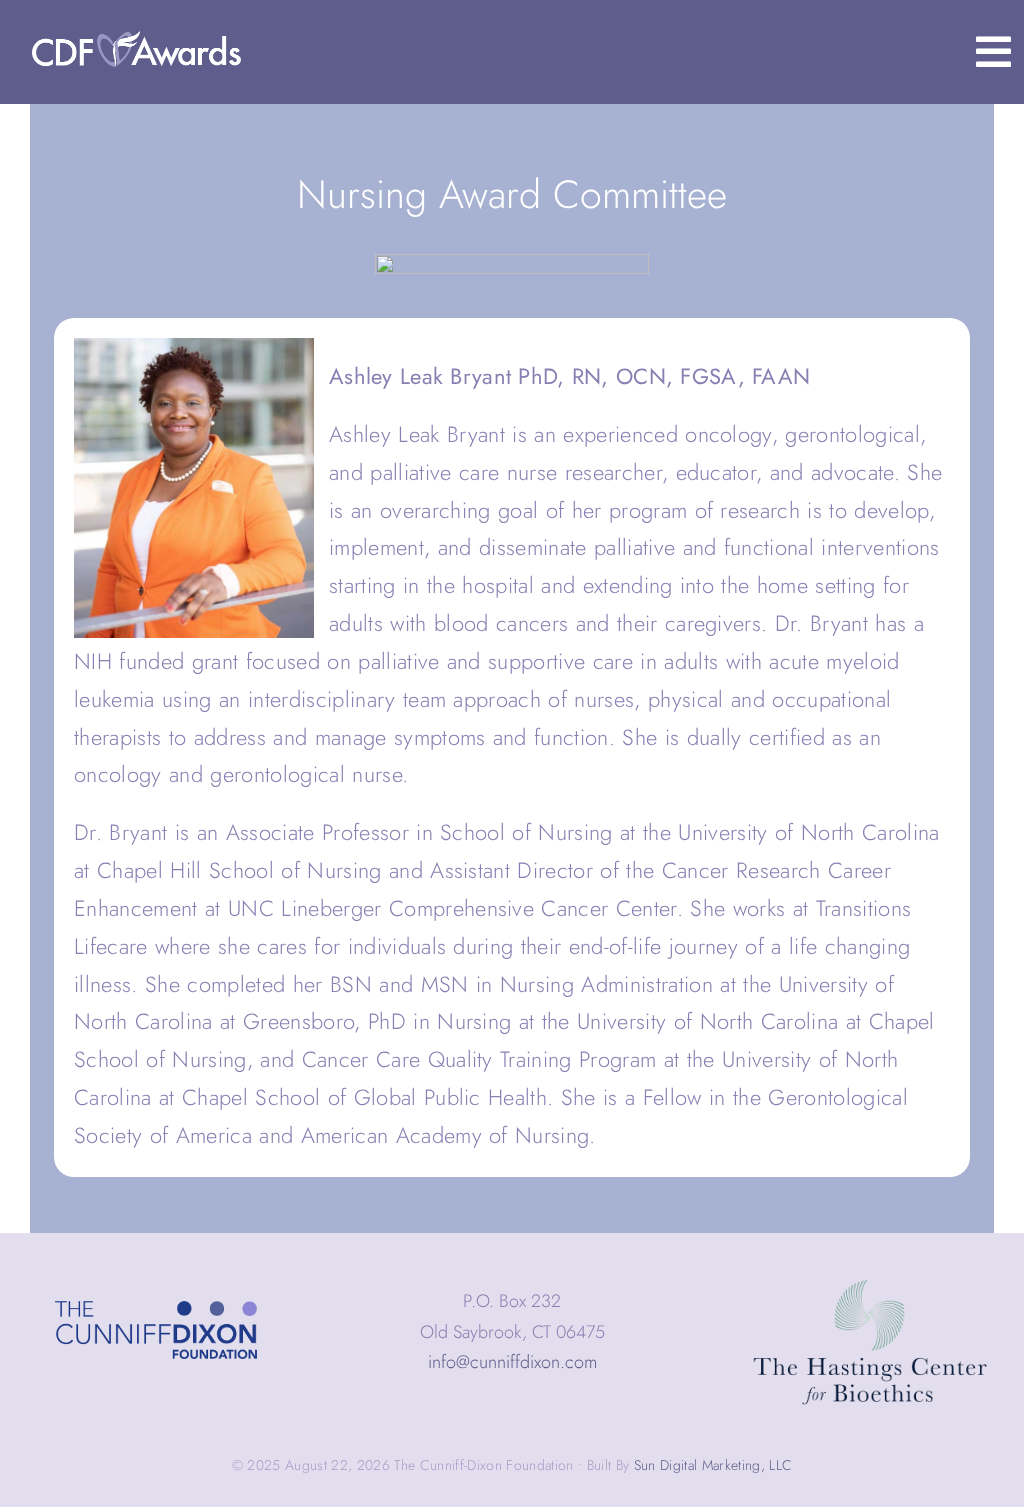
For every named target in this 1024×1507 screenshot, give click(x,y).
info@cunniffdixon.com (512, 1362)
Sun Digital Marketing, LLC (713, 1465)
